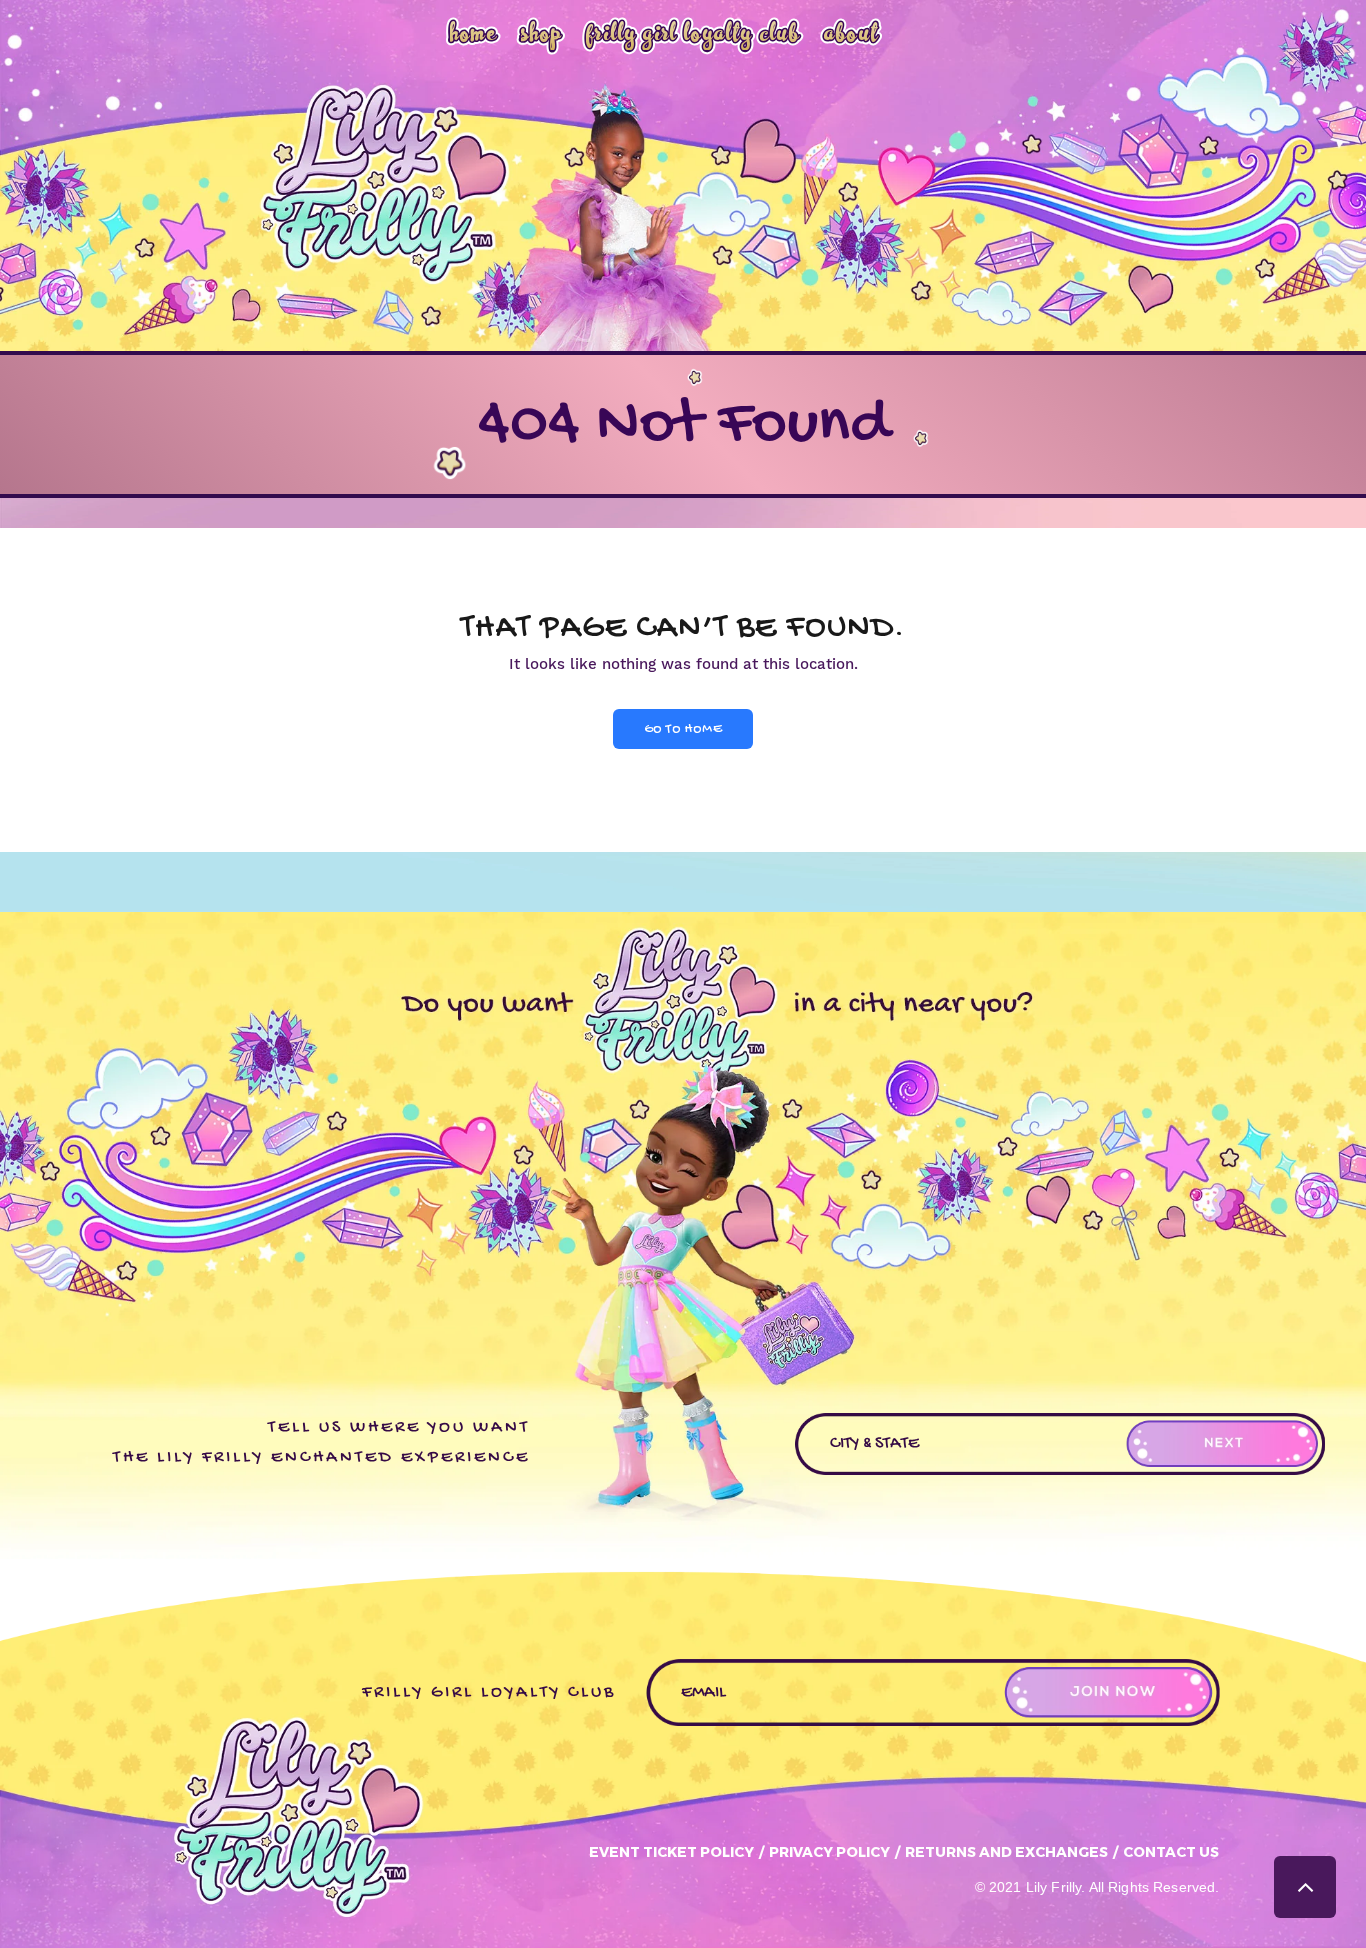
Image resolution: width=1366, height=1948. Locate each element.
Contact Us (1171, 1851)
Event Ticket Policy (671, 1851)
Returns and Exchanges (1006, 1851)
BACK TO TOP (1305, 1887)
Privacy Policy (829, 1851)
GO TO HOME (683, 729)
